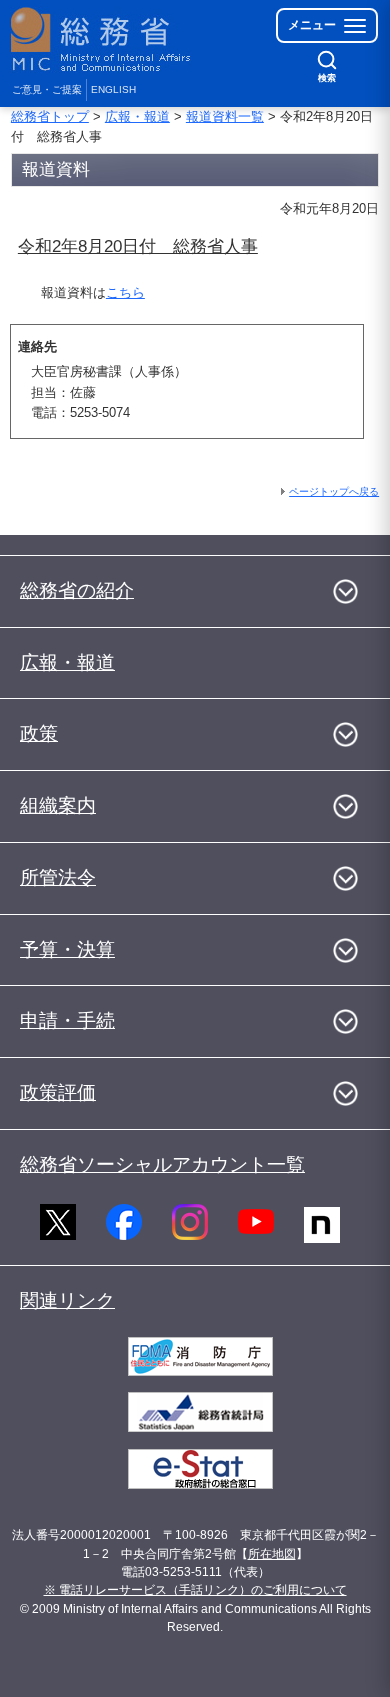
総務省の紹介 (77, 590)
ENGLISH (113, 89)
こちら (125, 292)
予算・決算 (67, 949)
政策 (39, 733)
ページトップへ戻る (334, 491)
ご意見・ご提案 (47, 89)
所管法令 (58, 877)
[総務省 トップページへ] (102, 39)
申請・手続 (67, 1020)
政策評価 (58, 1092)
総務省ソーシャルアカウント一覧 (162, 1164)
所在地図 (272, 1554)
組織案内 (58, 805)
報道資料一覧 (225, 116)
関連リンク (67, 1300)
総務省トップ (50, 116)
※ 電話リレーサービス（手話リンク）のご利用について (195, 1590)
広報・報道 (137, 116)
